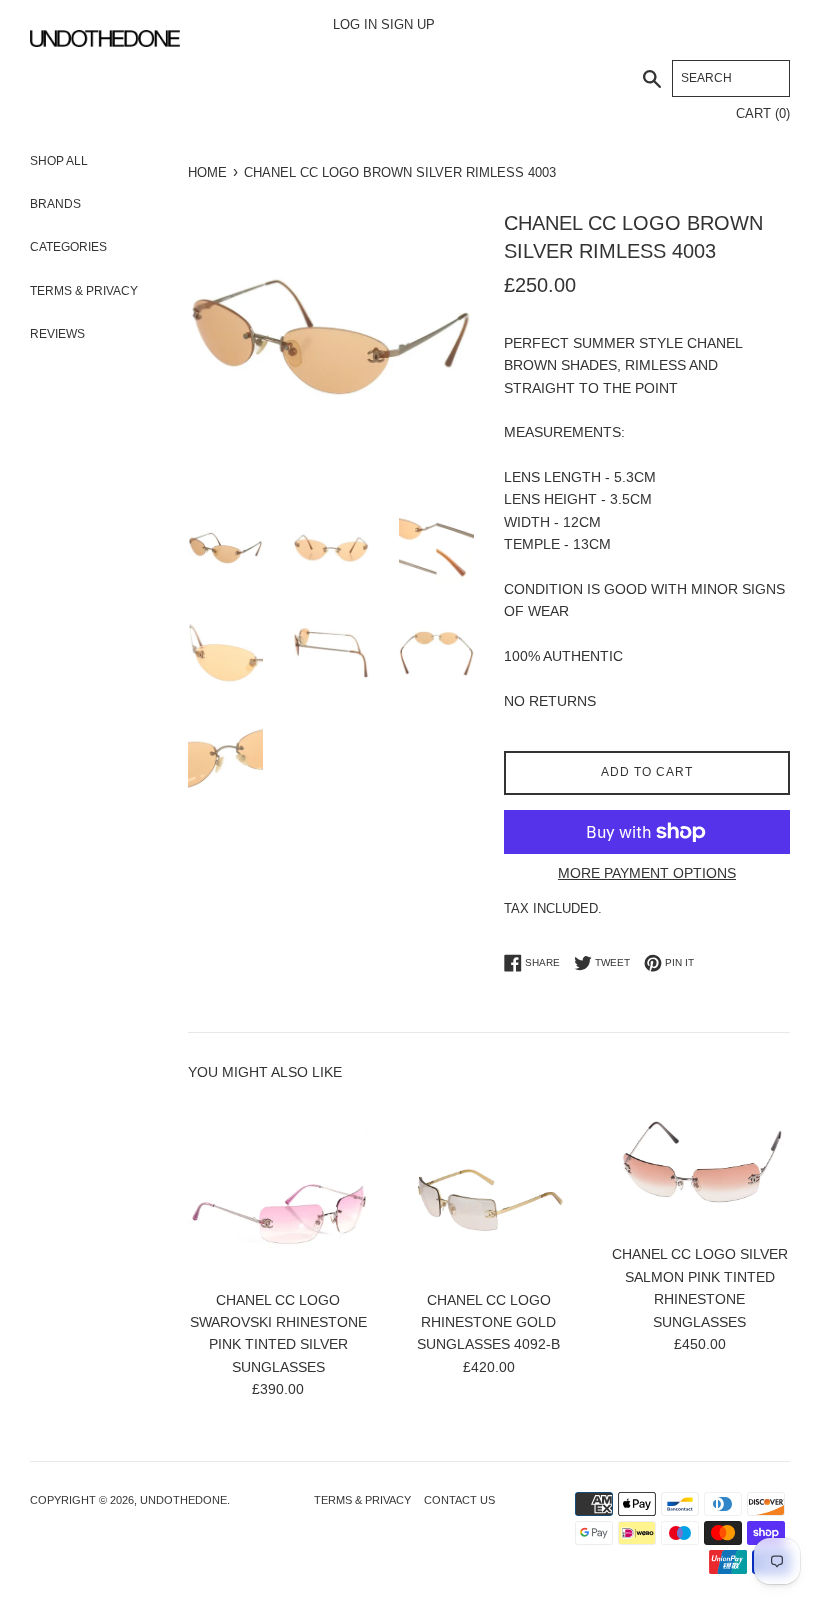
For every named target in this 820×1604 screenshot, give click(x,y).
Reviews (57, 334)
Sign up (408, 25)
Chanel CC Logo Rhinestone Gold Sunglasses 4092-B (488, 1322)
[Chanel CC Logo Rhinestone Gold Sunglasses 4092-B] (489, 1188)
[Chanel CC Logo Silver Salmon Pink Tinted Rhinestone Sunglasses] (699, 1165)
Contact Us (459, 1500)
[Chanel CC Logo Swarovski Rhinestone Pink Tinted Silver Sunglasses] (278, 1188)
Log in (355, 25)
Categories (94, 247)
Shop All (94, 161)
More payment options (647, 873)
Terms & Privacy (84, 291)
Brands (94, 204)
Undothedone (183, 1500)
